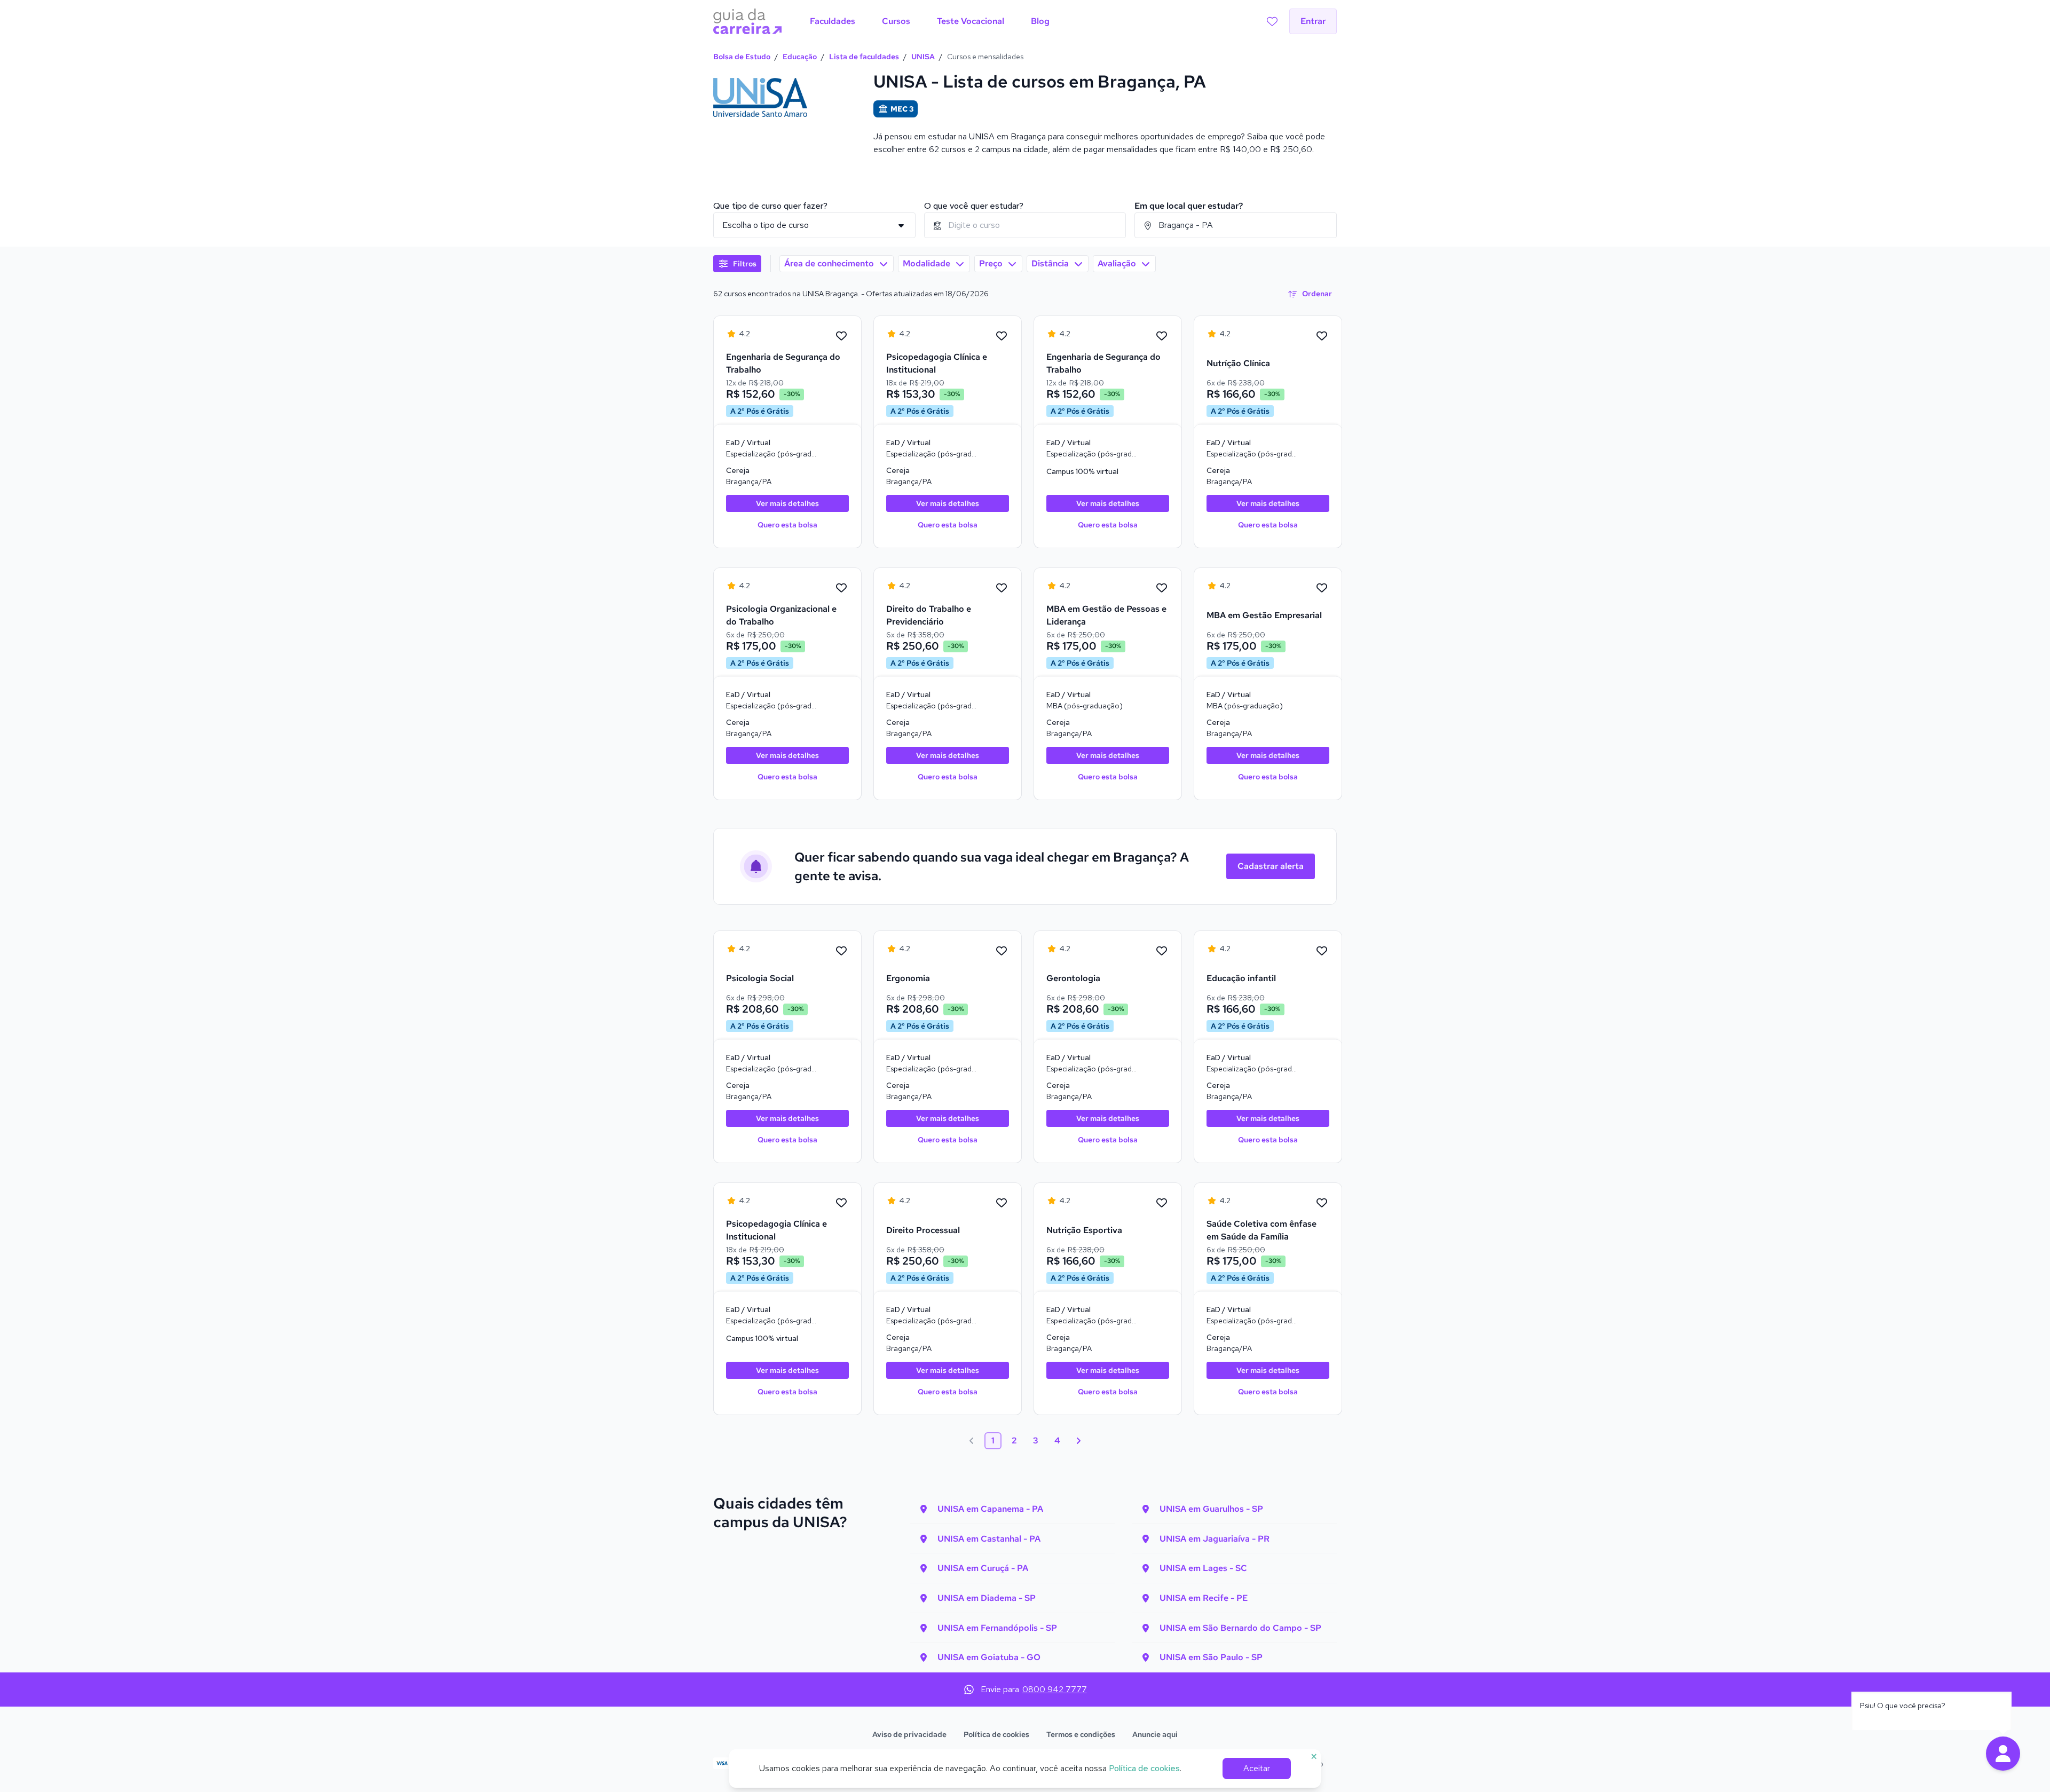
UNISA (923, 57)
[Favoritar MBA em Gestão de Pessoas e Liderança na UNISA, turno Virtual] (1162, 588)
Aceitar (1257, 1768)
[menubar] (930, 21)
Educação (800, 57)
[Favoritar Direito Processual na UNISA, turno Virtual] (1002, 1203)
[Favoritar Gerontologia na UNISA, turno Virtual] (1162, 951)
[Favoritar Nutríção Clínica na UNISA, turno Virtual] (1322, 336)
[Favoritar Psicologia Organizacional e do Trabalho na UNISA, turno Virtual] (841, 588)
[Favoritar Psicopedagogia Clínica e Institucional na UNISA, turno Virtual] (1002, 336)
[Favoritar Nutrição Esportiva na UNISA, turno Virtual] (1162, 1203)
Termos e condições (1081, 1734)
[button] (2003, 1754)
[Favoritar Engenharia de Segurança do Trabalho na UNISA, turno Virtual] (841, 336)
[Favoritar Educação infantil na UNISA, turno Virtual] (1322, 951)
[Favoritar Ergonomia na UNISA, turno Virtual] (1002, 951)
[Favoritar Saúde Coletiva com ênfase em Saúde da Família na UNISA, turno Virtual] (1322, 1203)
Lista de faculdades (864, 57)
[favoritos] (1272, 21)
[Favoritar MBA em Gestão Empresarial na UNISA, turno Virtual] (1322, 588)
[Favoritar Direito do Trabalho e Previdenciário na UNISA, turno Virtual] (1002, 588)
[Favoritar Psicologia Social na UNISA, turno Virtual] (841, 951)
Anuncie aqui (1155, 1734)
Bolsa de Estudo (742, 57)
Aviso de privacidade (909, 1734)
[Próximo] (1078, 1441)
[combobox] (1025, 225)
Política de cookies (996, 1734)
